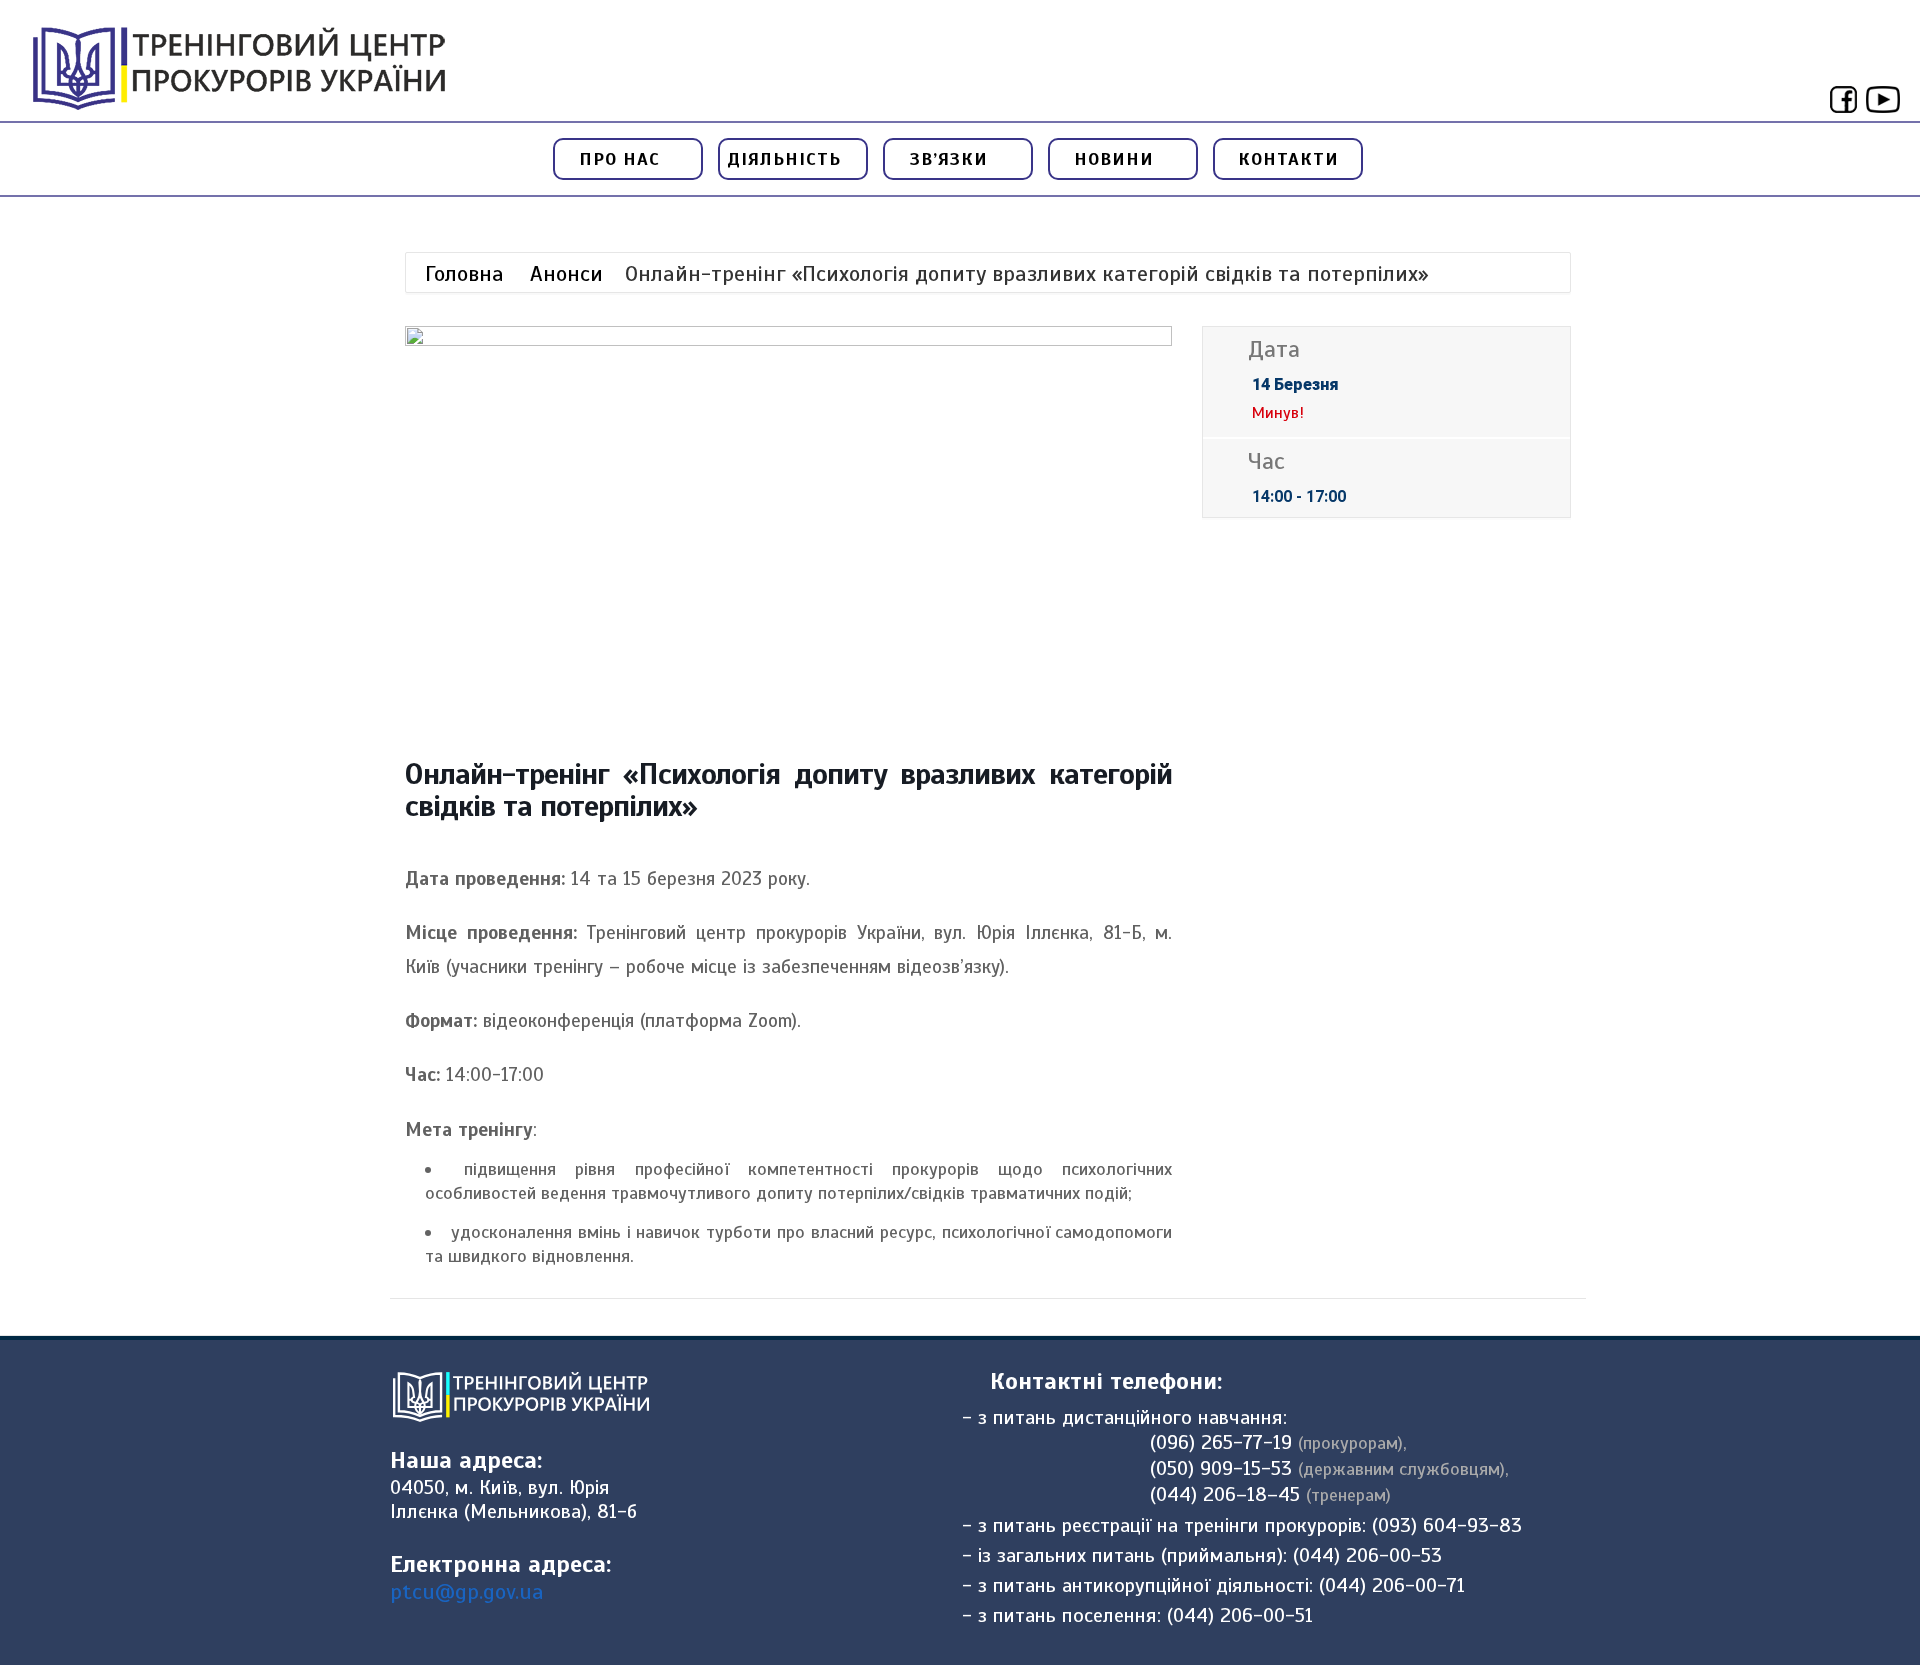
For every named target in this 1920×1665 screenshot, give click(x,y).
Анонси (566, 273)
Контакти (1288, 159)
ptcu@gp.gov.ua (467, 1591)
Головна (467, 273)
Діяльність (787, 159)
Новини (1117, 159)
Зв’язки (952, 159)
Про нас (622, 159)
